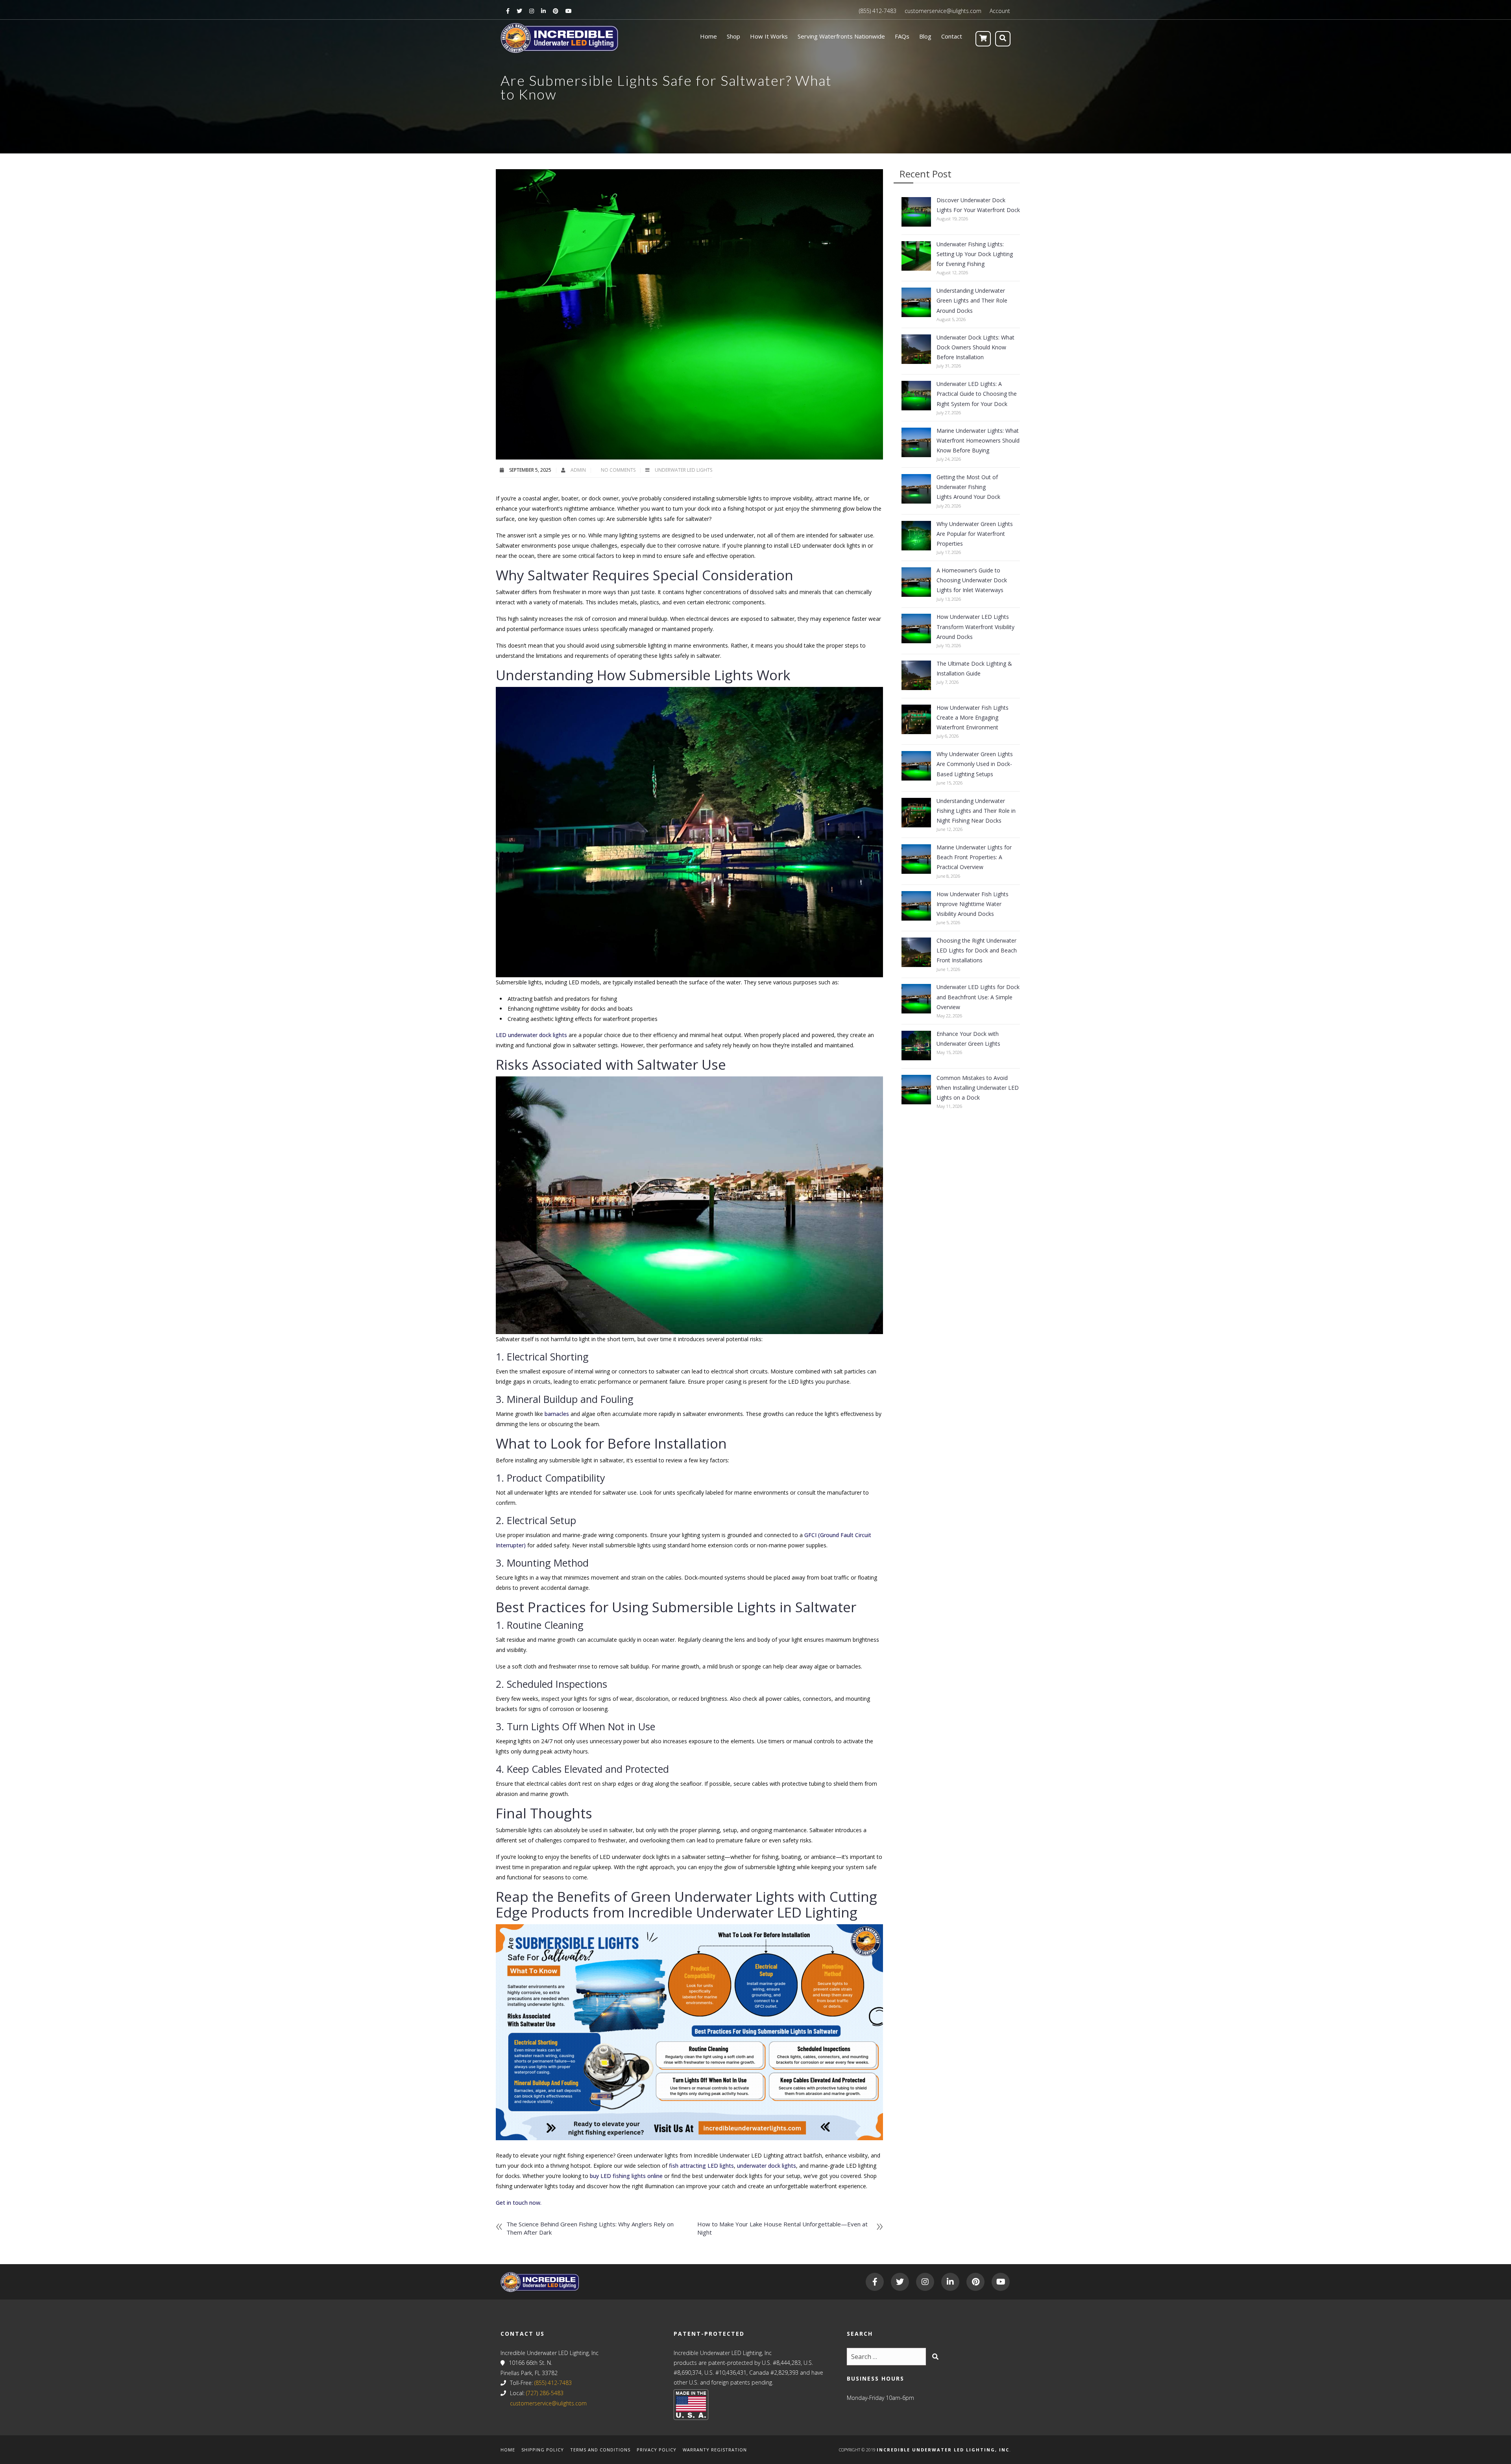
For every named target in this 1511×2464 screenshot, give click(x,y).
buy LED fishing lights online (626, 2176)
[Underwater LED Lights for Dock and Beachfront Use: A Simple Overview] (916, 999)
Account (1000, 11)
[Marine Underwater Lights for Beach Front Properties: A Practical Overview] (916, 859)
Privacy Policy (657, 2450)
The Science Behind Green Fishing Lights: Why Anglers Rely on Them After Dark (590, 2228)
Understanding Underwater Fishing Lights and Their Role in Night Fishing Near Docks (976, 811)
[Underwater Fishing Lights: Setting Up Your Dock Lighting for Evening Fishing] (916, 256)
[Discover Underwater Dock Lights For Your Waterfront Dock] (916, 212)
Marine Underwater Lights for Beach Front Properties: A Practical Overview (974, 857)
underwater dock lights (767, 2166)
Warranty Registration (715, 2450)
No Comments (618, 470)
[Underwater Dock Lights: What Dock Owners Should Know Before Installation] (916, 349)
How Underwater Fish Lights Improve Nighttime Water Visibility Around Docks (973, 904)
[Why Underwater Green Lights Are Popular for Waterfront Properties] (916, 536)
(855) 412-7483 (878, 11)
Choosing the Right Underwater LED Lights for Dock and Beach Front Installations (977, 950)
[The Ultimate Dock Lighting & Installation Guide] (916, 675)
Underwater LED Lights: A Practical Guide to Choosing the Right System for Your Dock (977, 394)
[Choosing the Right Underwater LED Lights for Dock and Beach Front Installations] (916, 952)
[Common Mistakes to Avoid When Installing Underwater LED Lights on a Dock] (916, 1090)
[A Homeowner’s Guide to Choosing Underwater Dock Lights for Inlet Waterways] (916, 582)
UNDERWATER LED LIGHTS (683, 470)
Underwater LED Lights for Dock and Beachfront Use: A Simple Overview (978, 997)
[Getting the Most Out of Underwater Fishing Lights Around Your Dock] (916, 489)
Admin (579, 470)
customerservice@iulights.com (943, 11)
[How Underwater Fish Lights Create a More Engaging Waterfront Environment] (916, 719)
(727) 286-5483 (545, 2393)
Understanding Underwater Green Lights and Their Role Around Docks (972, 300)
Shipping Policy (543, 2450)
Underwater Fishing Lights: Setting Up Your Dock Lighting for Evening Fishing (975, 254)
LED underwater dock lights (532, 1035)
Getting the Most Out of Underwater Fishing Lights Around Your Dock (968, 487)
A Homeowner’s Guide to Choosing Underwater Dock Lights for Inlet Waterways (972, 580)
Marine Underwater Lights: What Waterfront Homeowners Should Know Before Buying (978, 440)
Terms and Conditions (600, 2450)
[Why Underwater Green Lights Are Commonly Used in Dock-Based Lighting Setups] (916, 766)
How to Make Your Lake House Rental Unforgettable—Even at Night (782, 2228)
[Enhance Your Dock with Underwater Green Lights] (916, 1046)
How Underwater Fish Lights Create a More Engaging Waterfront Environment (973, 717)
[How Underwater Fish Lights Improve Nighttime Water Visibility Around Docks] (916, 906)
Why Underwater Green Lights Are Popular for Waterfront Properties (975, 534)
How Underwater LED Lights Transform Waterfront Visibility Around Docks (975, 627)
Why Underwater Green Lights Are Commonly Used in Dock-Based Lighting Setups (975, 764)
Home (508, 2450)
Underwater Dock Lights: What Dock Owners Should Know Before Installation (975, 347)
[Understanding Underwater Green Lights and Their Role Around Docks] (916, 302)
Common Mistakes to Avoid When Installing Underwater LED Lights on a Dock (978, 1088)
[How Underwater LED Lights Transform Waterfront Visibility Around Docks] (916, 628)
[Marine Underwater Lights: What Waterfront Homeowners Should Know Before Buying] (916, 442)
